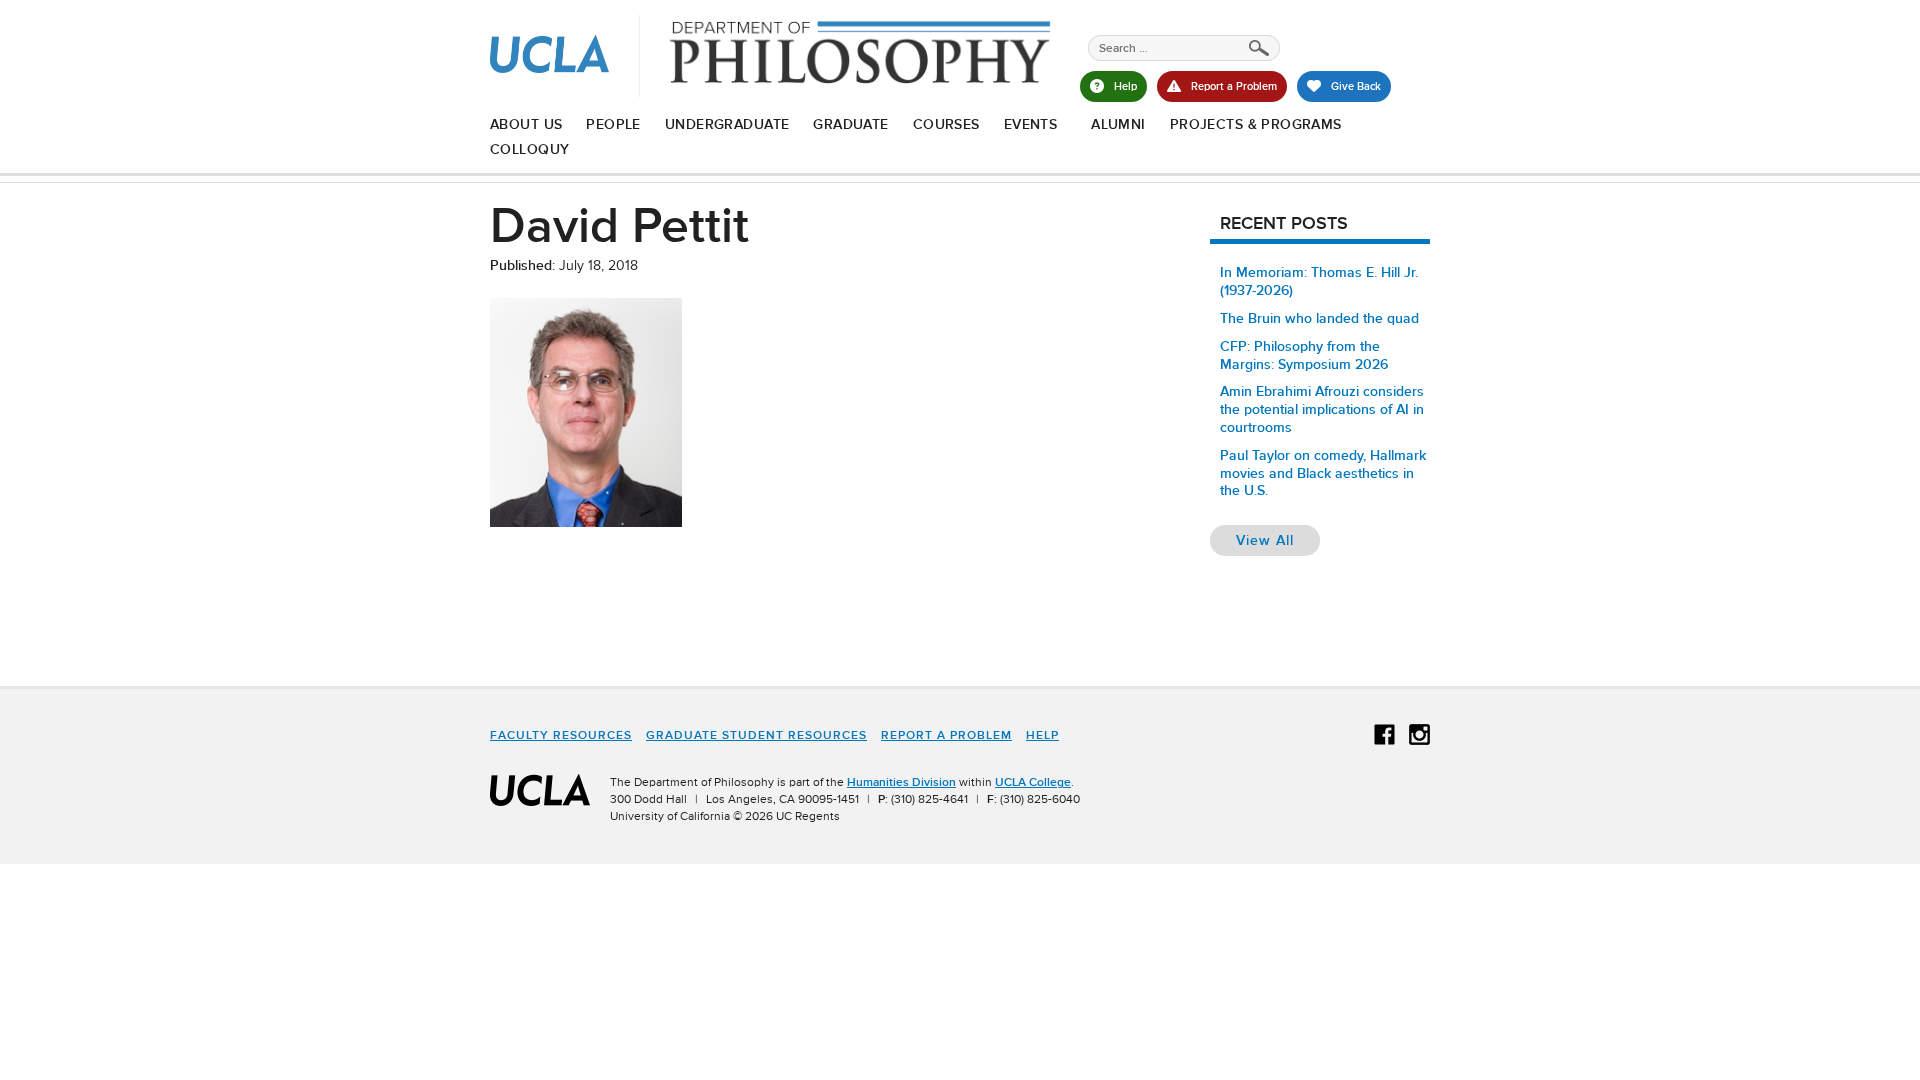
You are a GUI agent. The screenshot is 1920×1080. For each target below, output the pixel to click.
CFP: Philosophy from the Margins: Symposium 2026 (1304, 355)
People (613, 124)
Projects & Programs (1256, 124)
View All (1278, 539)
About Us (526, 124)
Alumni (1118, 124)
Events (1031, 124)
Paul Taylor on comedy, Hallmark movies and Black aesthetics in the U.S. (1323, 473)
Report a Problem (946, 735)
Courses (946, 124)
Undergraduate (727, 124)
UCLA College (1033, 782)
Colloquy (529, 149)
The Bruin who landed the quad (1319, 318)
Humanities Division (901, 782)
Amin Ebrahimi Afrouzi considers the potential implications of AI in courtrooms (1322, 409)
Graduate (850, 124)
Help (1042, 735)
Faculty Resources (561, 735)
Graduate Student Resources (756, 735)
